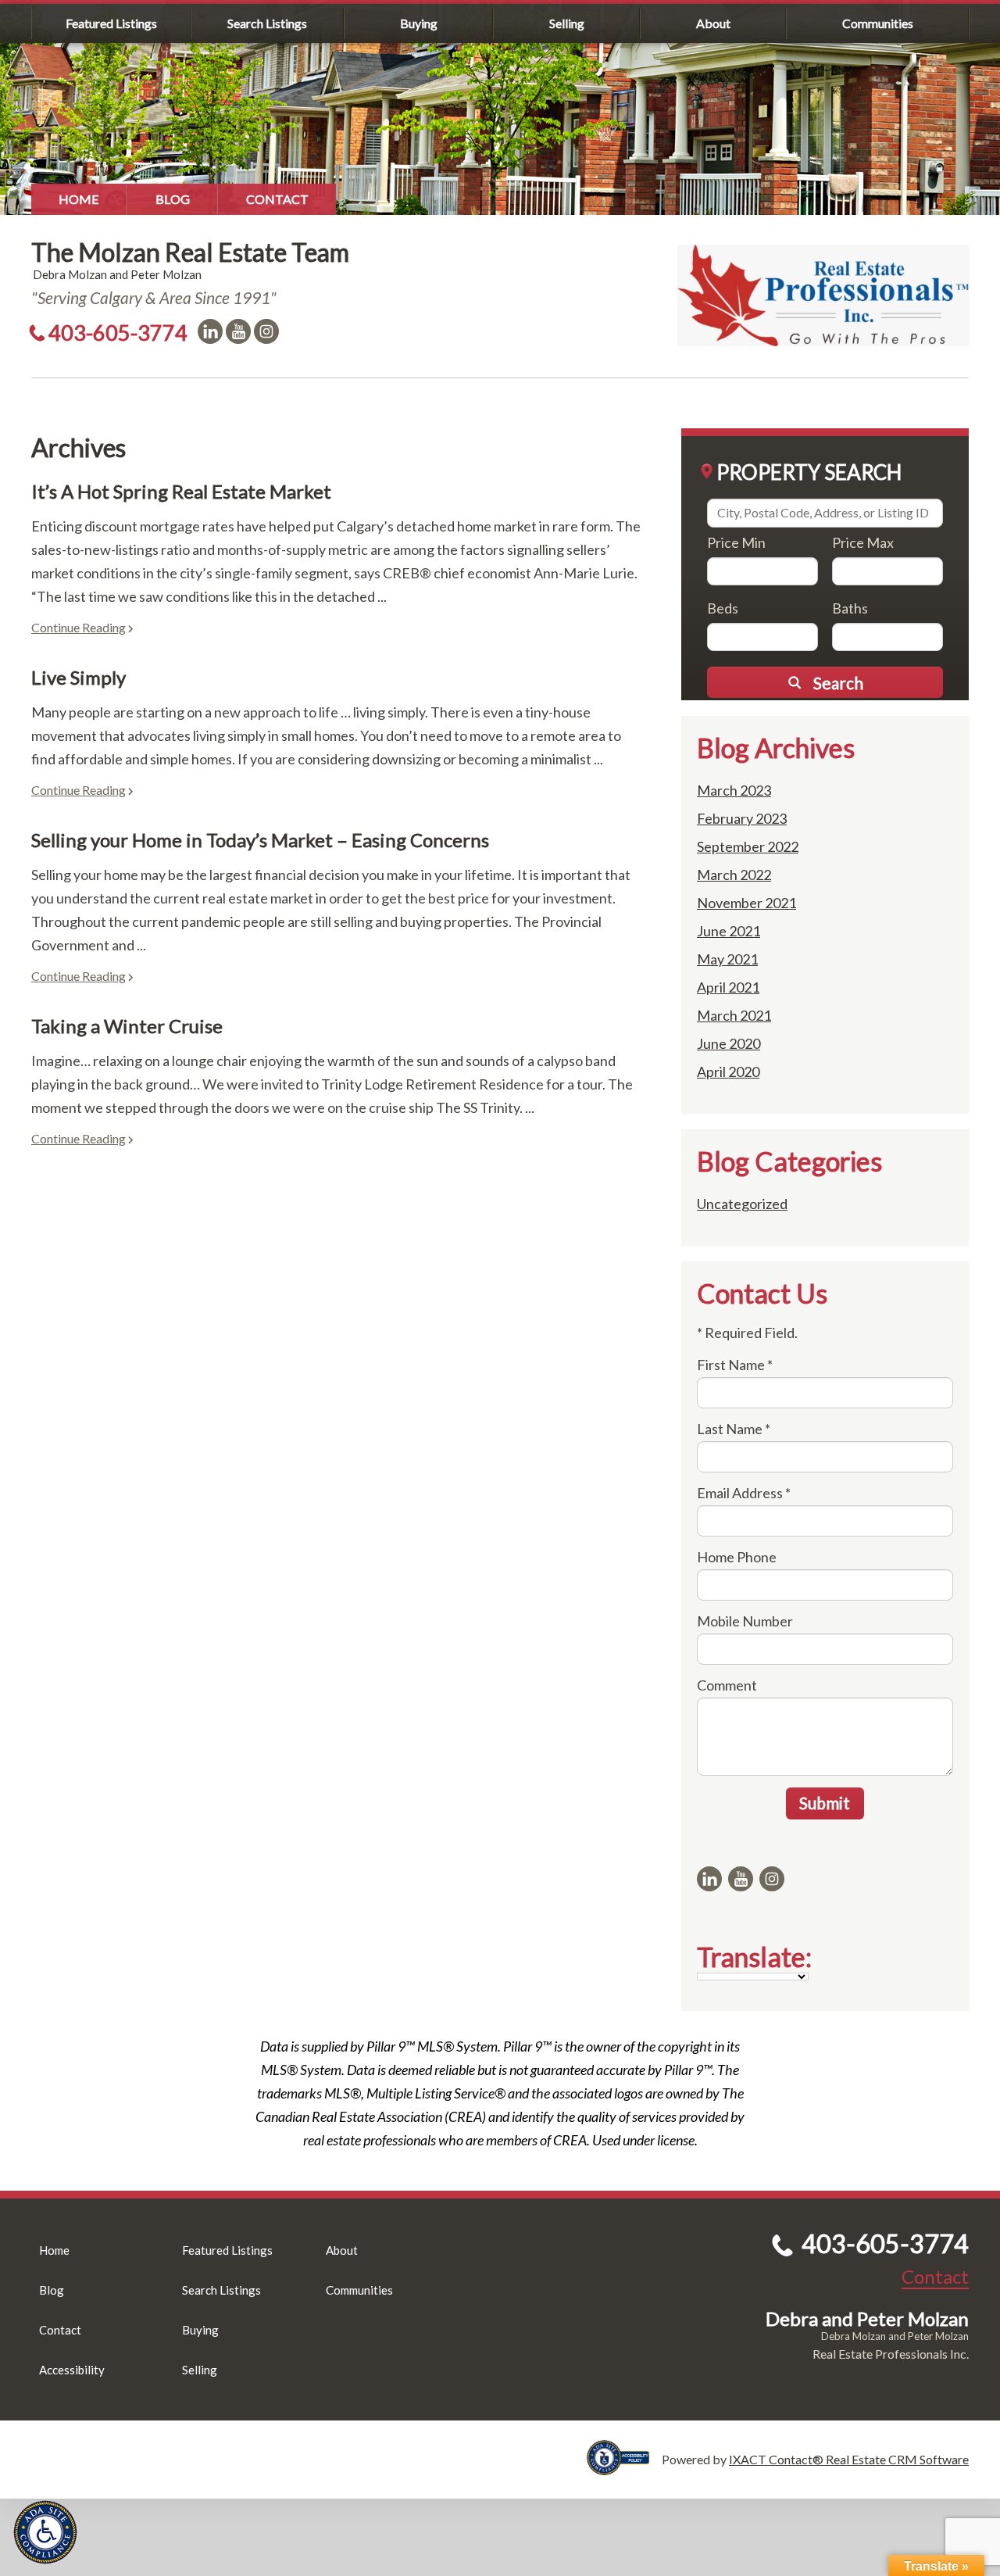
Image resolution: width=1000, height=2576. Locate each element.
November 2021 (746, 903)
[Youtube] (238, 331)
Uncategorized (742, 1204)
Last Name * (734, 1429)
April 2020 (728, 1072)
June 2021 (729, 931)
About (713, 23)
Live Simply (79, 677)
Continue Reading (79, 627)
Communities (878, 23)
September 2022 (748, 846)
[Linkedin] (210, 331)
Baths (850, 608)
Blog (173, 199)
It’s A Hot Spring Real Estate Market (181, 491)
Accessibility (72, 2370)
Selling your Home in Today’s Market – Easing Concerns (260, 840)
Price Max (863, 542)
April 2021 (728, 987)
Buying (419, 23)
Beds (723, 608)
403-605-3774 (118, 333)
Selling (567, 23)
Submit (825, 1803)
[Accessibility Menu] (45, 2532)
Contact (277, 199)
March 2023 (734, 790)
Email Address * (744, 1493)
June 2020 (729, 1043)
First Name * (735, 1365)
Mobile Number (745, 1621)
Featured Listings (111, 23)
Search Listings (267, 23)
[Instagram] (266, 331)
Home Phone (737, 1557)
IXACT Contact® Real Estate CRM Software (849, 2459)
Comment (727, 1685)
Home (79, 199)
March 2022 (734, 875)
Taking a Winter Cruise (127, 1026)
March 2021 (734, 1015)
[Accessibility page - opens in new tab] (624, 2468)
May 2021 (727, 959)
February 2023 (742, 818)
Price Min (736, 542)
